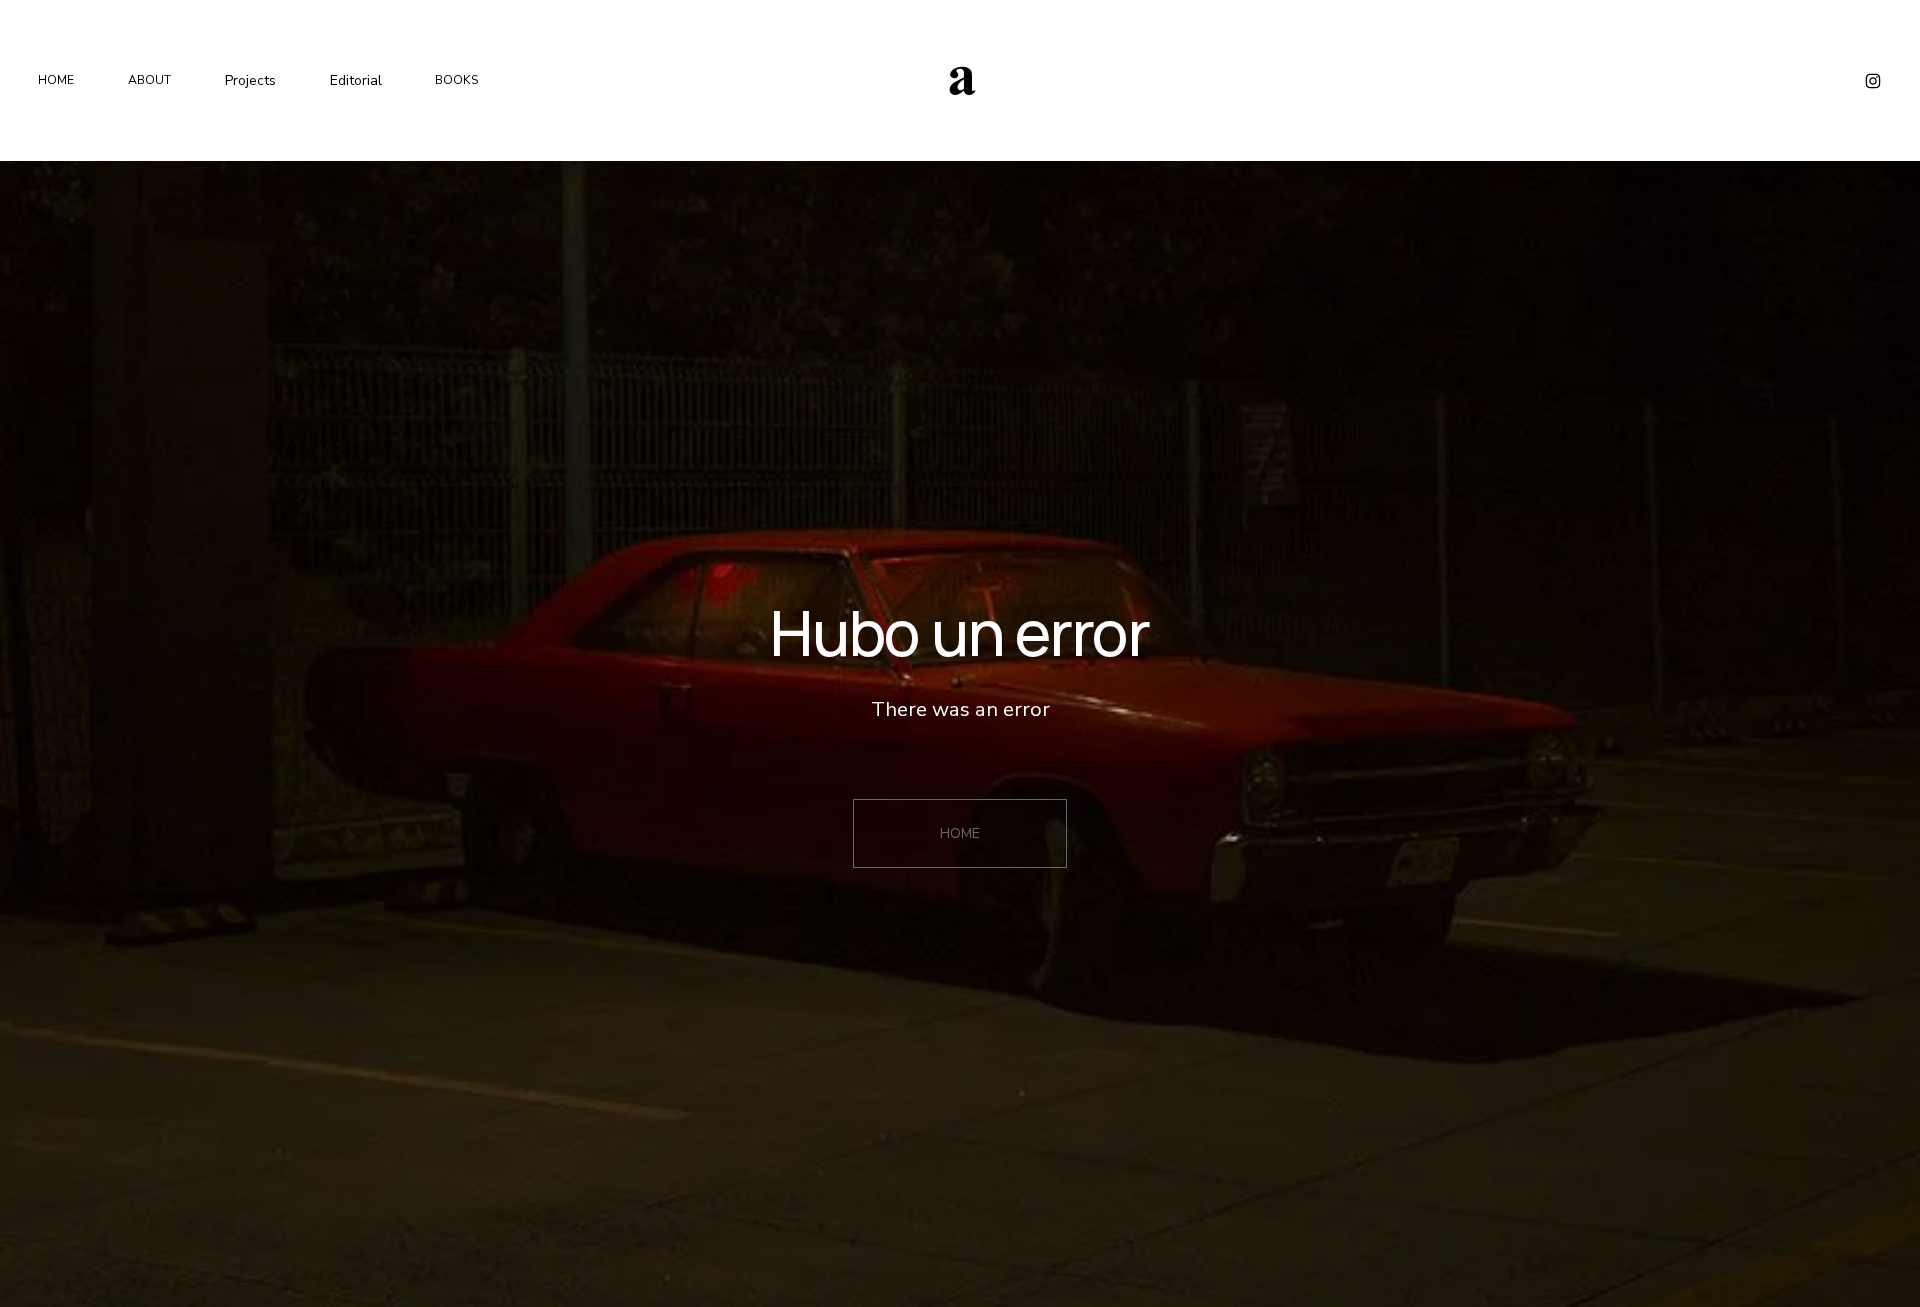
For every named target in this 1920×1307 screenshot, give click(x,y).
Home (56, 80)
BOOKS (457, 80)
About (149, 80)
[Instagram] (1873, 81)
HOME (960, 833)
